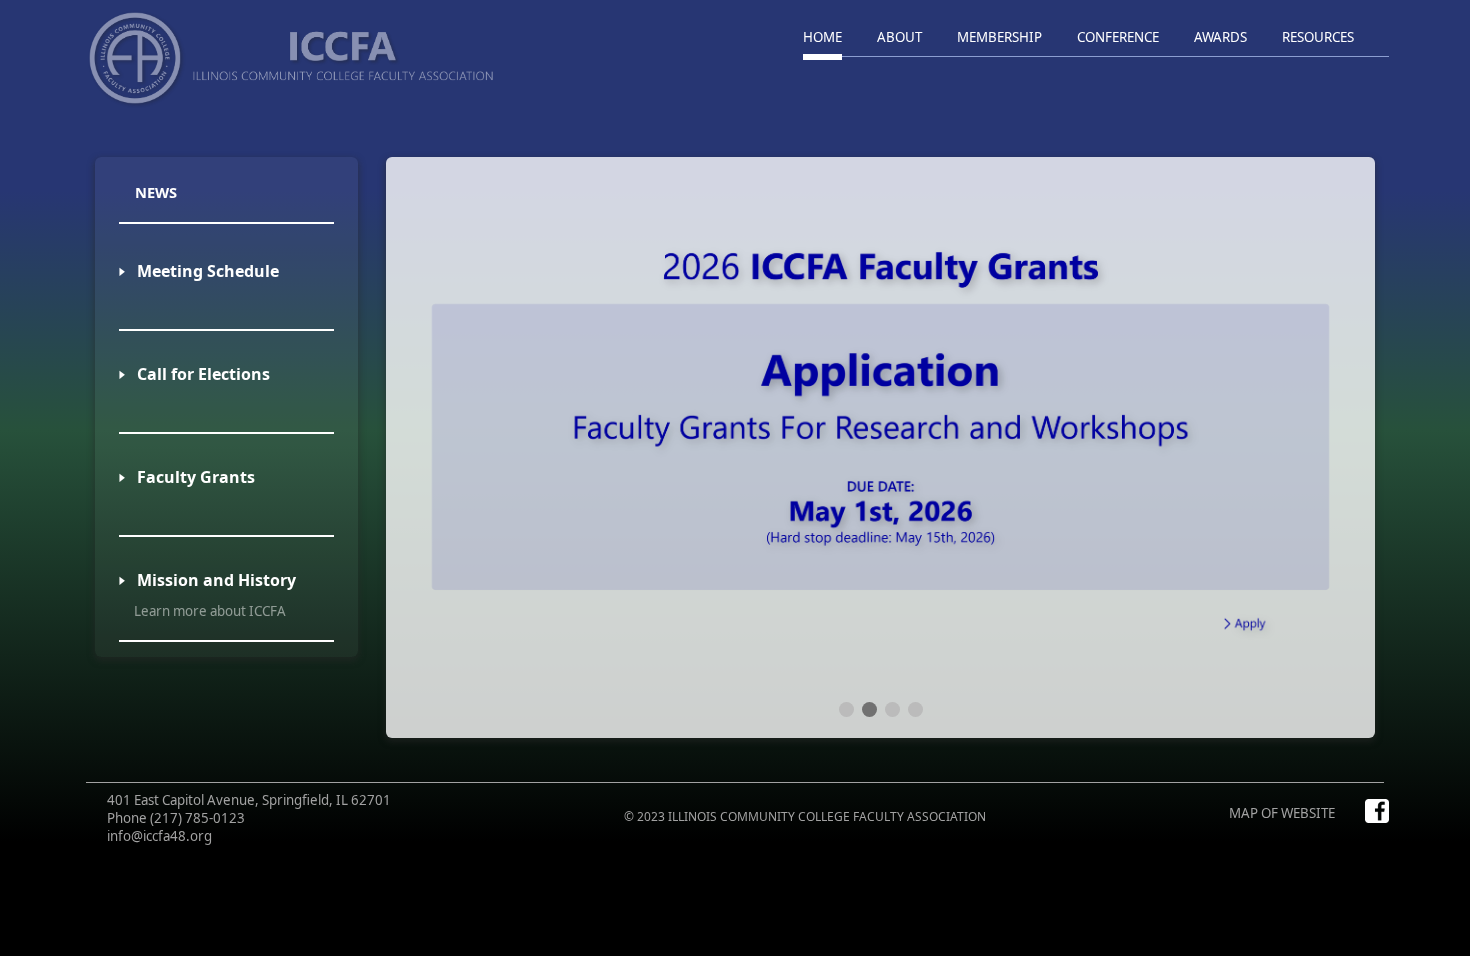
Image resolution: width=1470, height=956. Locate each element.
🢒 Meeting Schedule (199, 271)
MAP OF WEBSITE (1282, 813)
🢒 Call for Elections (194, 374)
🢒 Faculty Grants (187, 477)
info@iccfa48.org (159, 836)
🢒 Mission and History (207, 580)
